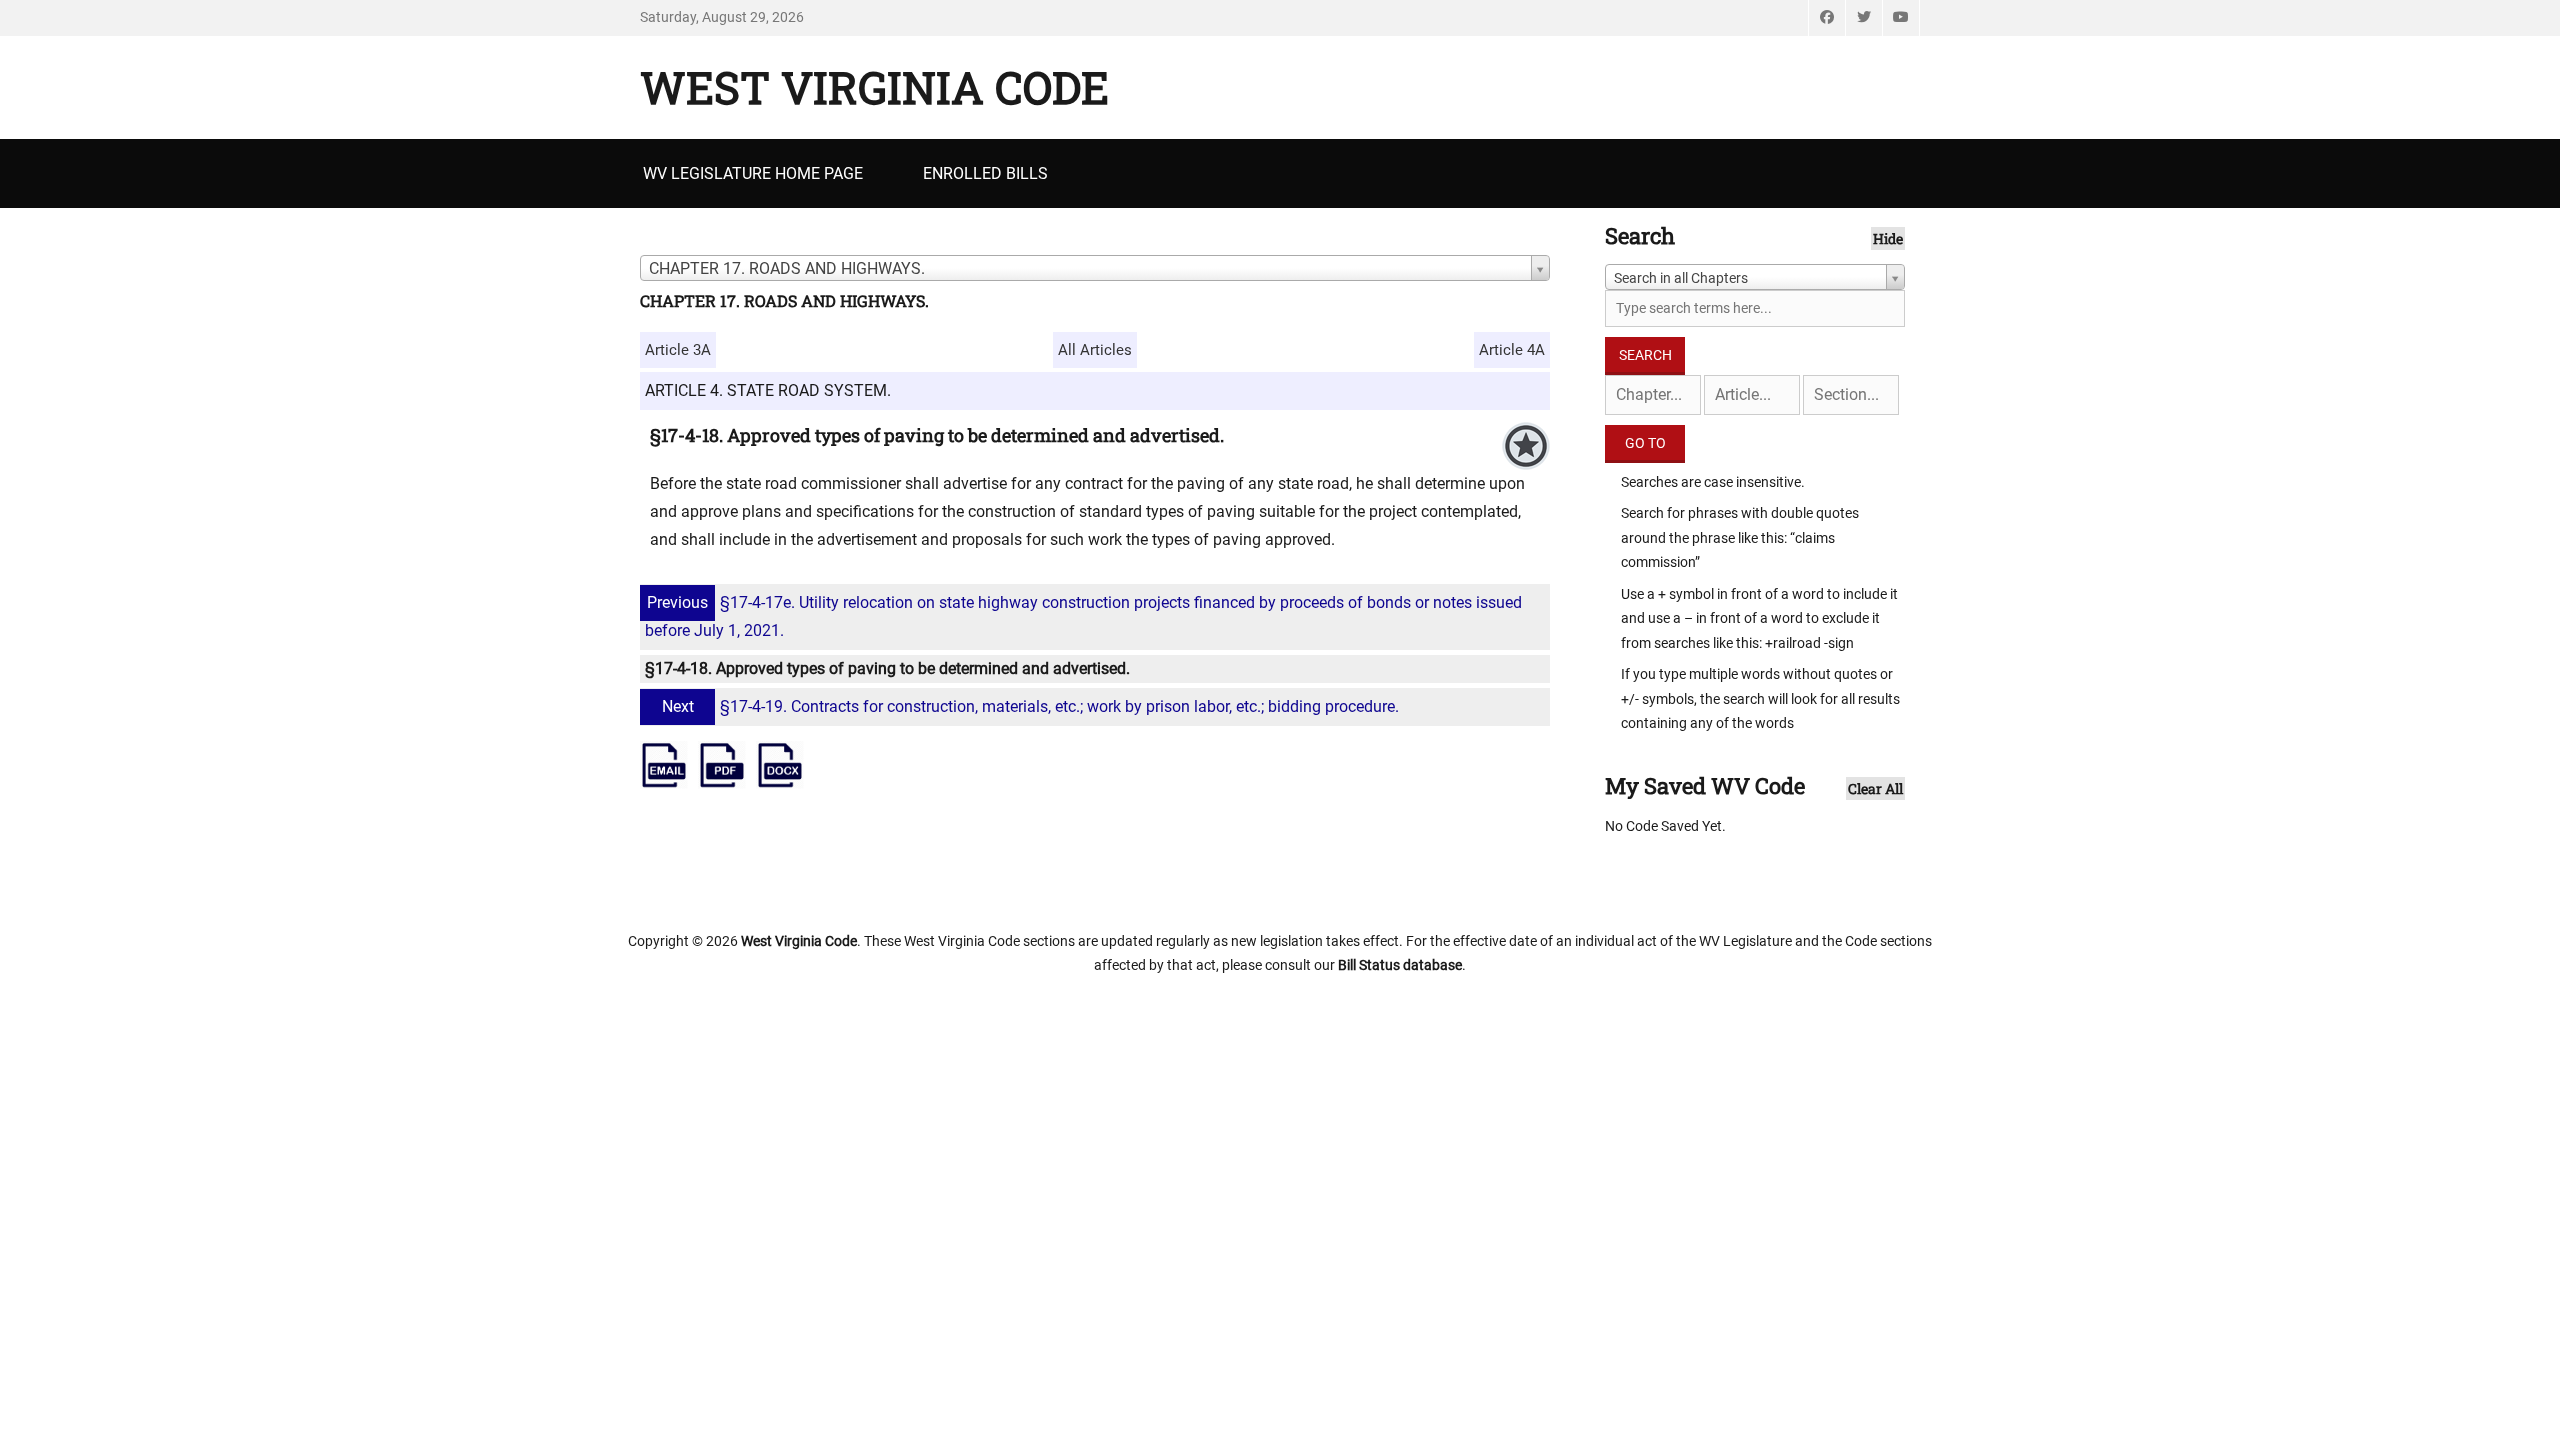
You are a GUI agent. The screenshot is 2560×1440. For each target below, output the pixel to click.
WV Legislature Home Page (753, 173)
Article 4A (1512, 350)
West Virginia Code (874, 87)
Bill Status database (1400, 965)
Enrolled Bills (985, 173)
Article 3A (678, 350)
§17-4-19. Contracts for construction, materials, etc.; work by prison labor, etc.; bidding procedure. (1030, 706)
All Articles (1095, 350)
